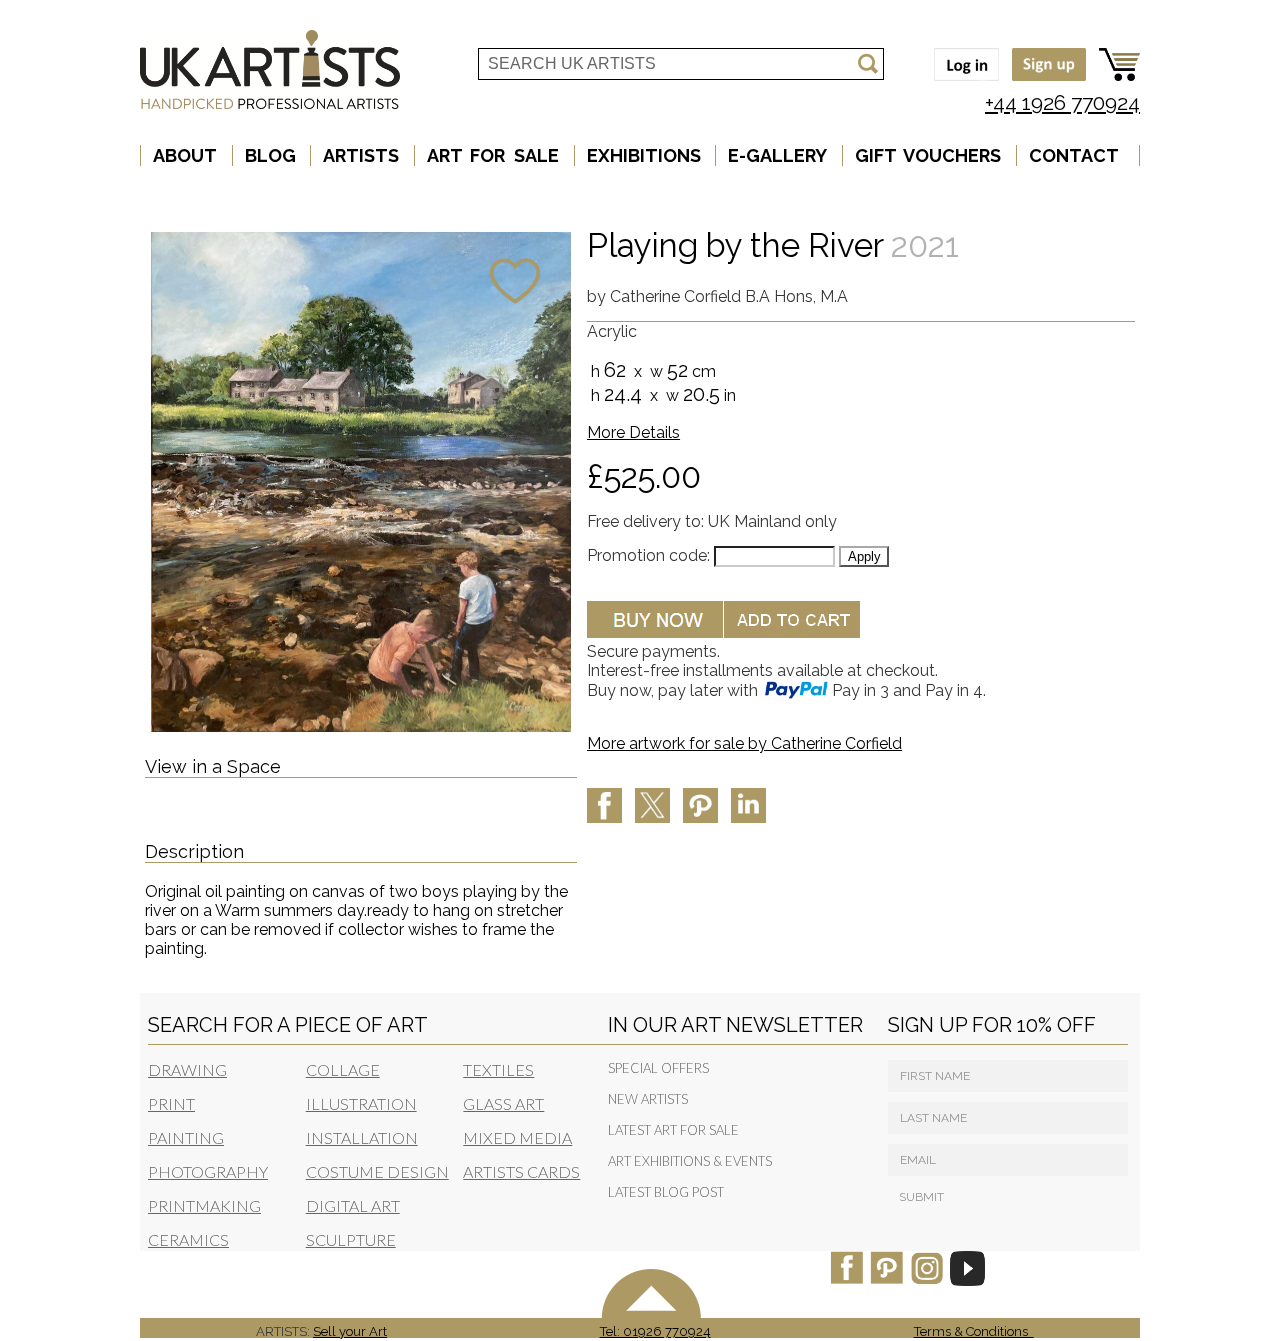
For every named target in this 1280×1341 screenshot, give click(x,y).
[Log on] (961, 82)
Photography (208, 1171)
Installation (362, 1137)
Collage (343, 1069)
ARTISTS (361, 155)
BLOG (270, 155)
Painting (186, 1137)
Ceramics (188, 1239)
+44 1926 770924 (1062, 102)
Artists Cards (521, 1171)
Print (171, 1103)
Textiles (498, 1069)
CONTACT (1074, 155)
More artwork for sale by (744, 743)
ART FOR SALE (493, 155)
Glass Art (503, 1103)
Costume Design (377, 1171)
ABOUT (185, 155)
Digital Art (353, 1205)
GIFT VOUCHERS (928, 155)
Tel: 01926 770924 (655, 1331)
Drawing (187, 1069)
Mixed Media (517, 1137)
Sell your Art (350, 1331)
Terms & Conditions (974, 1331)
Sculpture (351, 1239)
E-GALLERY (777, 155)
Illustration (361, 1103)
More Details (633, 432)
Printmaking (204, 1205)
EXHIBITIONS (644, 155)
